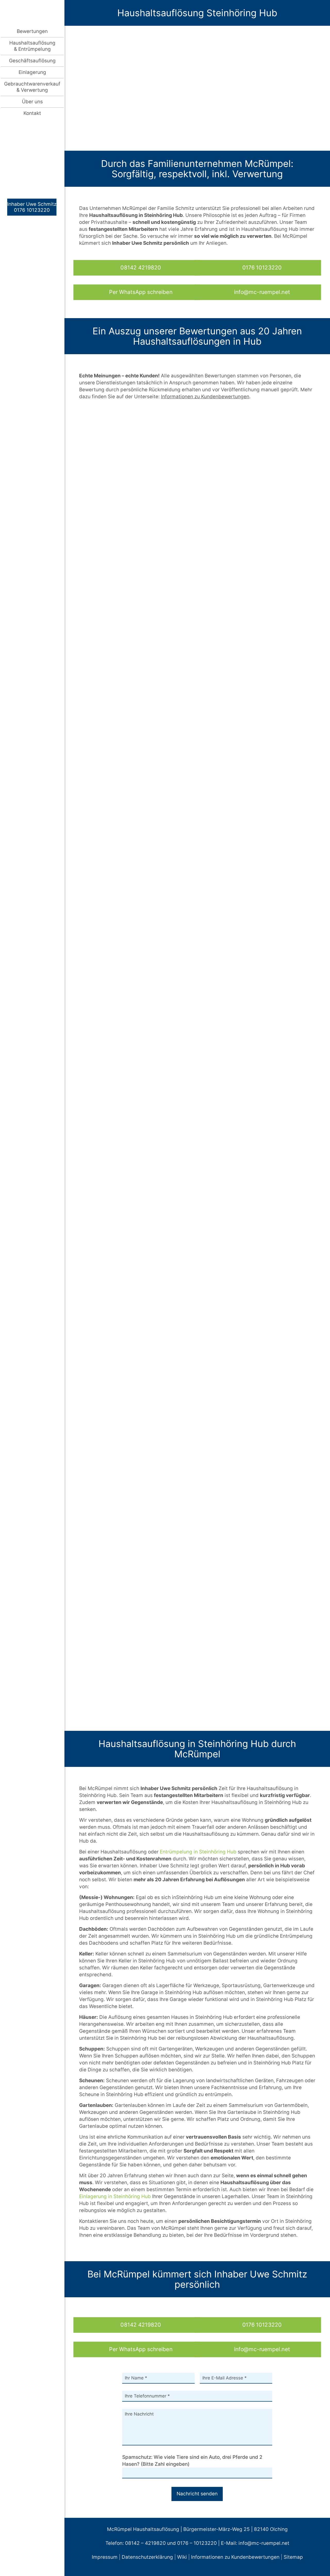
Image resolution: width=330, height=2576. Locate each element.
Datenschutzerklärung (147, 2557)
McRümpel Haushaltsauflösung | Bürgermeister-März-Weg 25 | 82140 (188, 2529)
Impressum (105, 2557)
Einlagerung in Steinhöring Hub (115, 2196)
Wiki (182, 2557)
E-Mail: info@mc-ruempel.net (255, 2543)
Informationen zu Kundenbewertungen (235, 2557)
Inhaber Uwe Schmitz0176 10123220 (32, 207)
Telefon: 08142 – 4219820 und (141, 2543)
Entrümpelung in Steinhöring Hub (198, 1852)
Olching (279, 2529)
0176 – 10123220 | (199, 2543)
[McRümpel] (32, 12)
